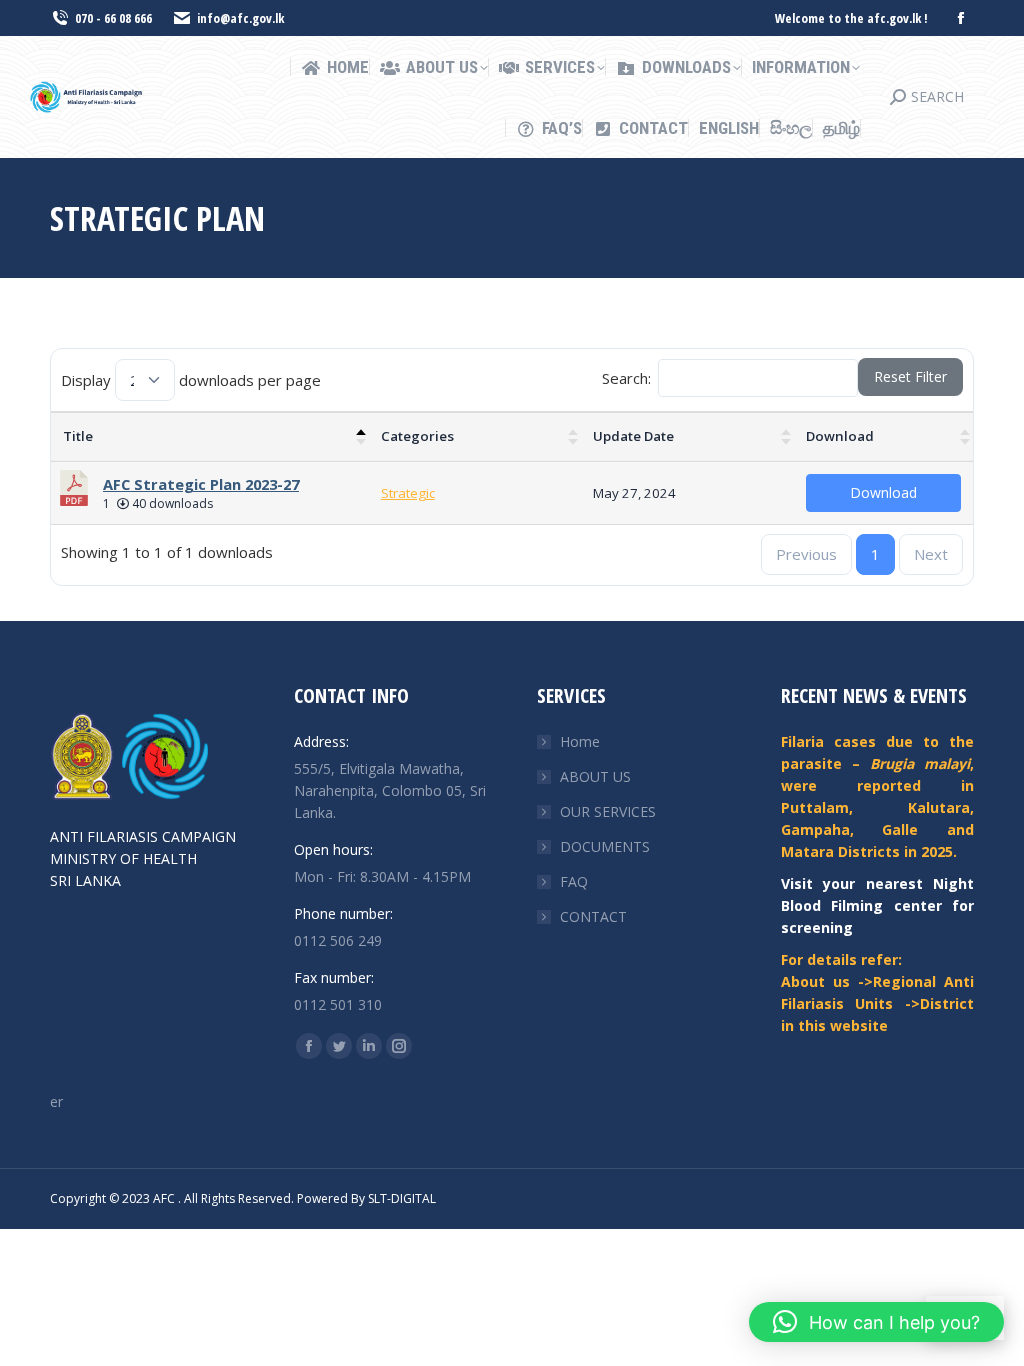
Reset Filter (910, 376)
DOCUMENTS (605, 846)
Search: (626, 378)
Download (840, 436)
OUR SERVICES (608, 811)
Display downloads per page (191, 380)
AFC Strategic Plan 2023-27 (201, 484)
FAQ (574, 881)
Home (580, 741)
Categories (417, 436)
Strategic (408, 493)
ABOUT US (595, 776)
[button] (876, 1322)
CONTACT (593, 916)
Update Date (633, 436)
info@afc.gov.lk (240, 18)
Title (78, 436)
